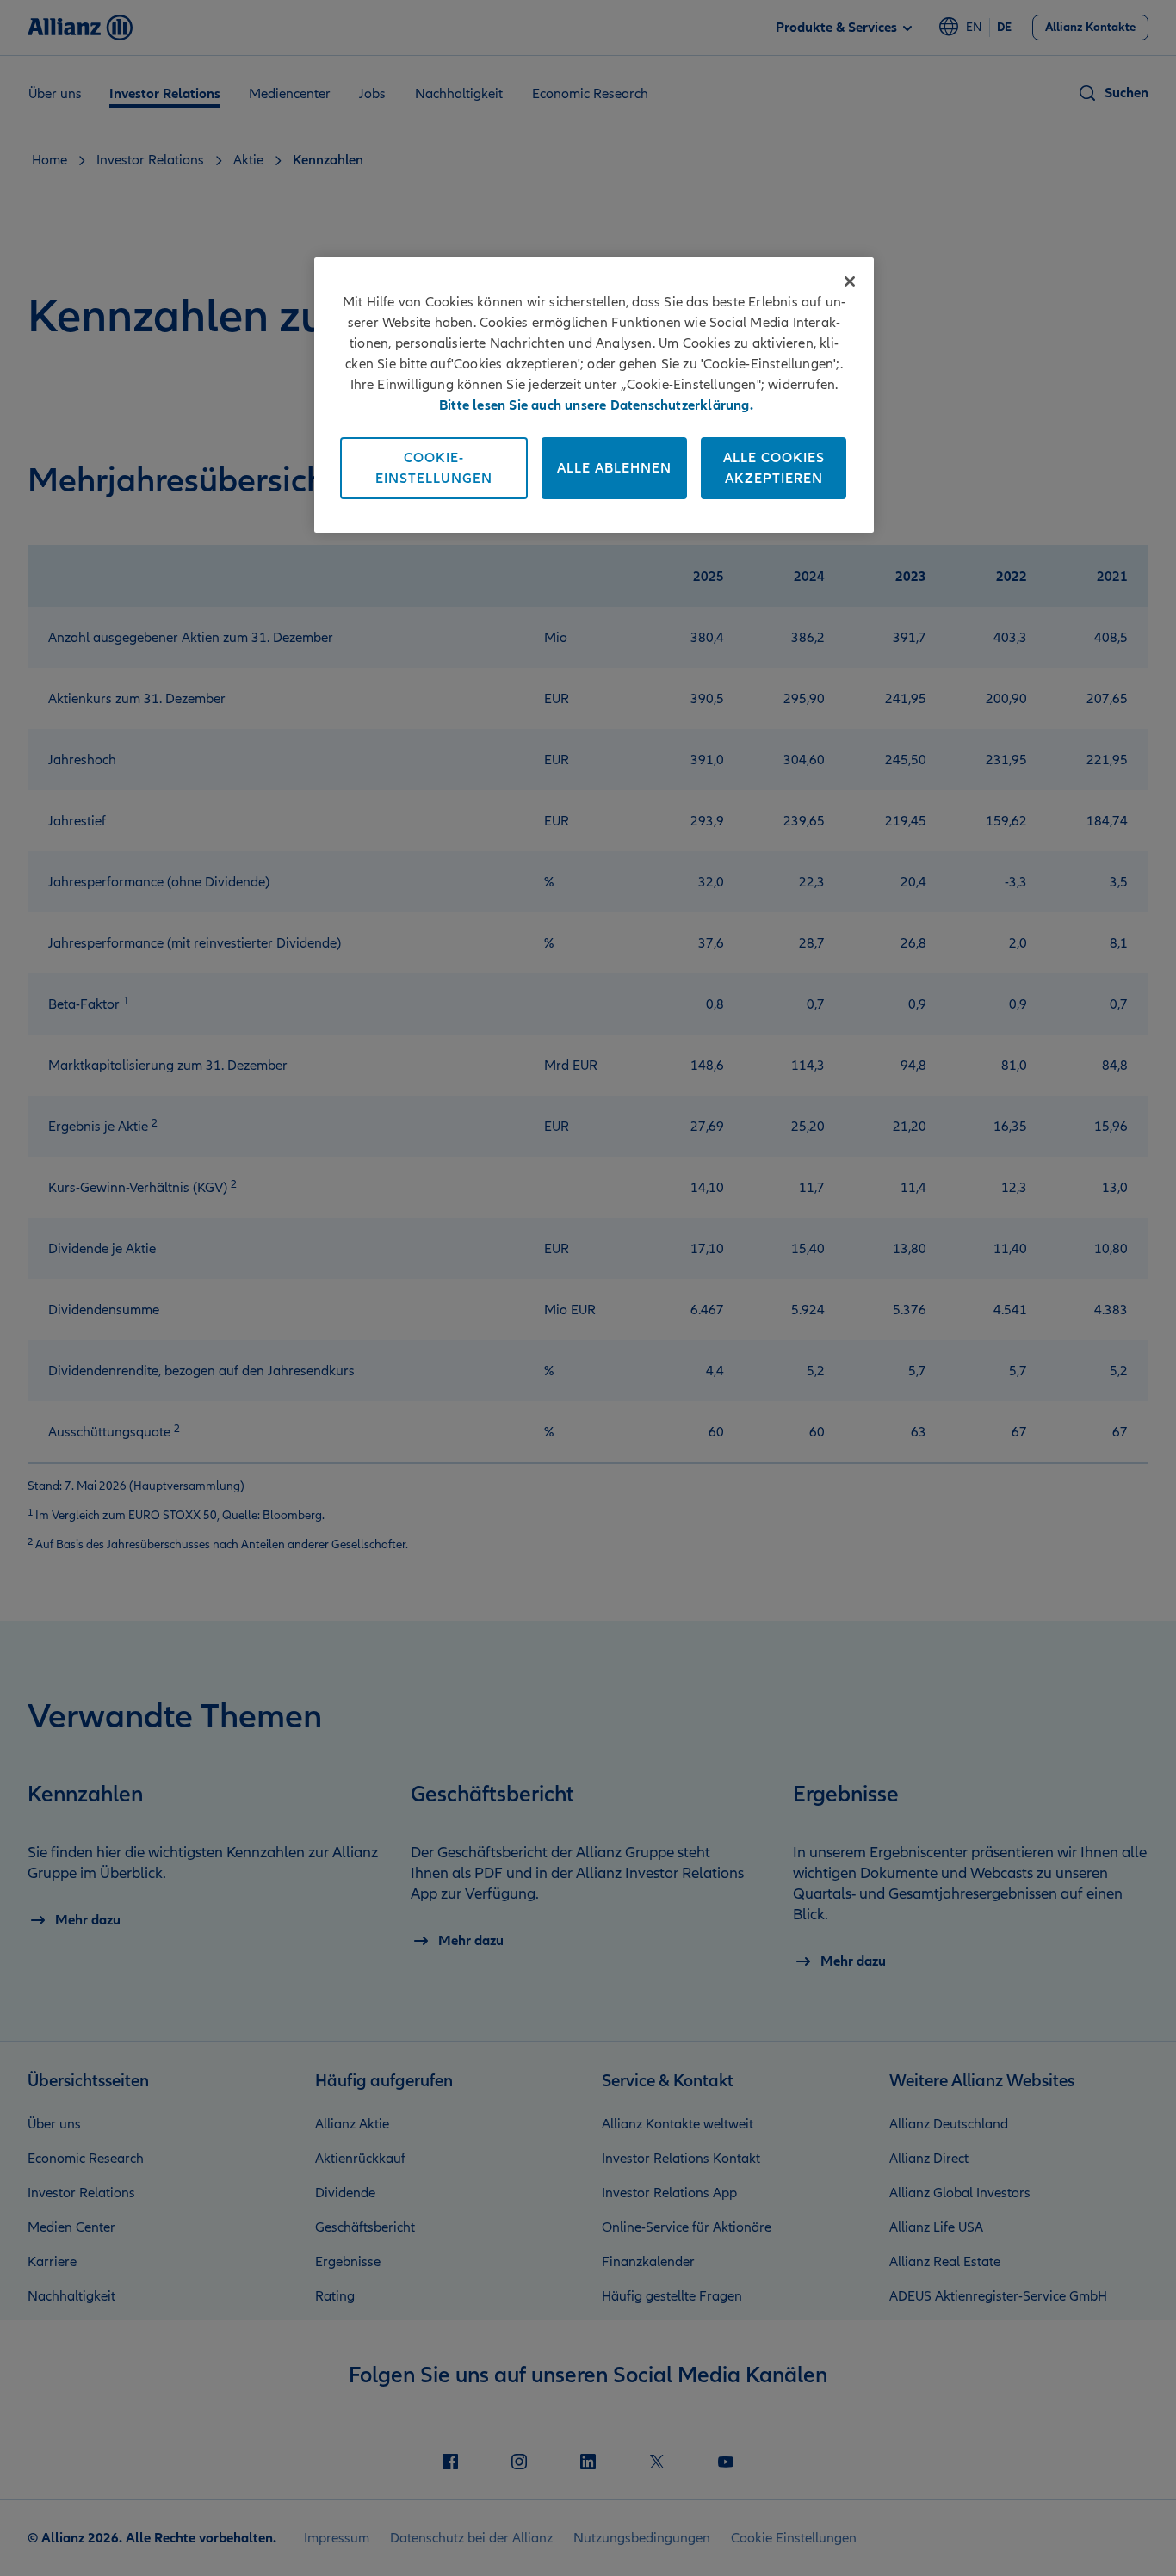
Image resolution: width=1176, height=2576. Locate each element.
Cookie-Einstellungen (434, 468)
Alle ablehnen (614, 468)
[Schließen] (850, 281)
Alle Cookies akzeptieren (774, 468)
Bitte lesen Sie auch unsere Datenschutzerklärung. (596, 405)
